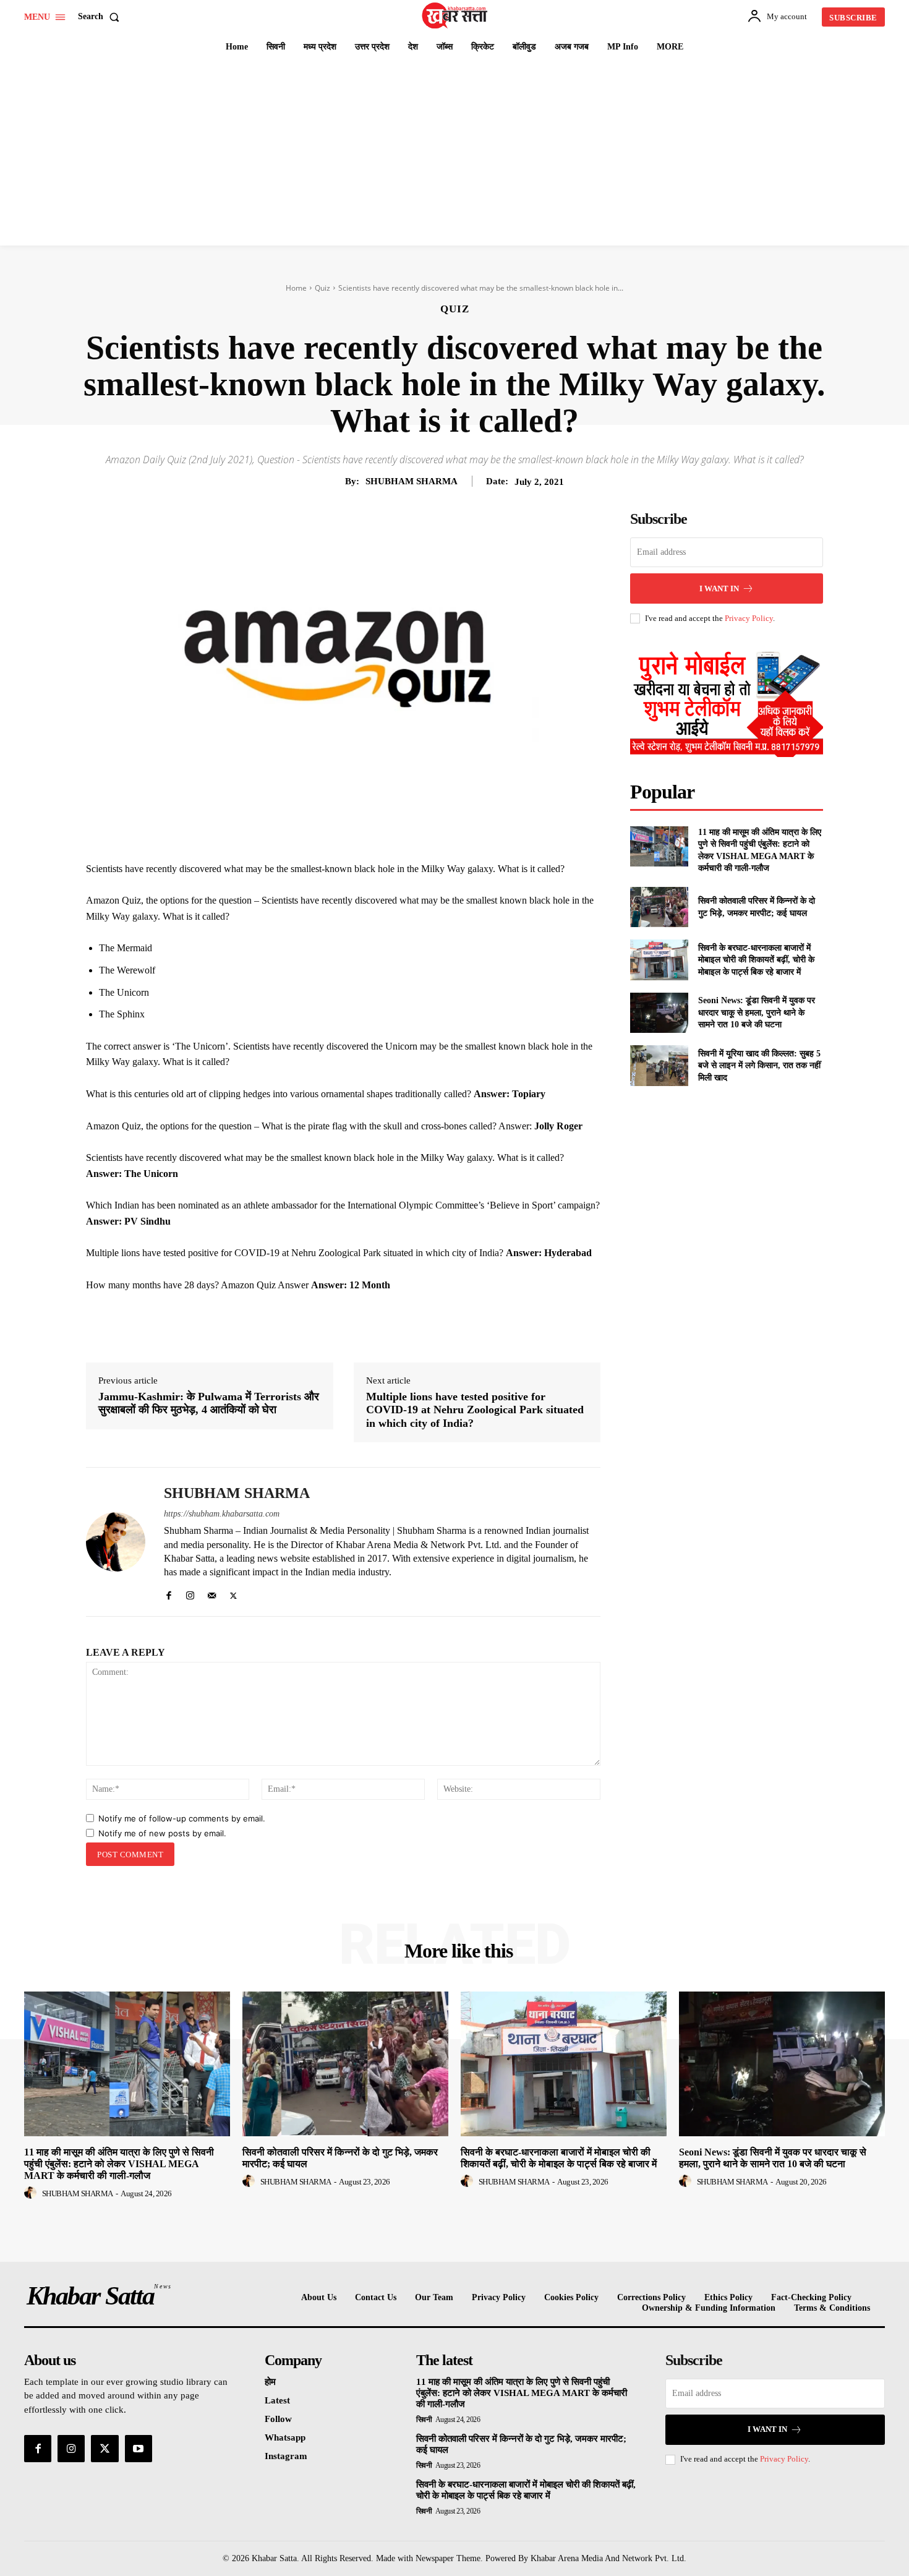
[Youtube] (139, 2449)
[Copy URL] (451, 830)
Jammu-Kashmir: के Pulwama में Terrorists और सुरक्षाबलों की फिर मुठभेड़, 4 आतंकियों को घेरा (209, 1403)
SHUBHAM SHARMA (412, 481)
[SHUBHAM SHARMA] (116, 1542)
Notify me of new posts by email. (162, 1833)
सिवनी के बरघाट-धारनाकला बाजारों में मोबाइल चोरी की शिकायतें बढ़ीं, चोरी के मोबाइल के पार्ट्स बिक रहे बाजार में (756, 960)
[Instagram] (190, 1593)
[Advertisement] (454, 153)
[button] (101, 17)
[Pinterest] (365, 830)
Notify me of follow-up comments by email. (182, 1818)
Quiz (322, 288)
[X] (337, 830)
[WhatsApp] (394, 830)
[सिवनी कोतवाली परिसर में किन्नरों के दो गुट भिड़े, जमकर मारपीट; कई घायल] (659, 907)
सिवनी (424, 2420)
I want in (719, 588)
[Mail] (212, 1593)
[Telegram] (422, 830)
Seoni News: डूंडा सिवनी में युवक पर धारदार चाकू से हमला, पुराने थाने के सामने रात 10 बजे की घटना (757, 1012)
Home (296, 288)
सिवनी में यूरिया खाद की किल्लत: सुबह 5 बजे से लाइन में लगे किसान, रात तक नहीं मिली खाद (759, 1066)
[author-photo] (32, 2193)
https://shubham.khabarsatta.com (222, 1514)
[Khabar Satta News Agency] (456, 15)
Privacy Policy (749, 618)
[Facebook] (309, 830)
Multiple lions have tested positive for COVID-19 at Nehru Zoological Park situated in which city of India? (475, 1410)
